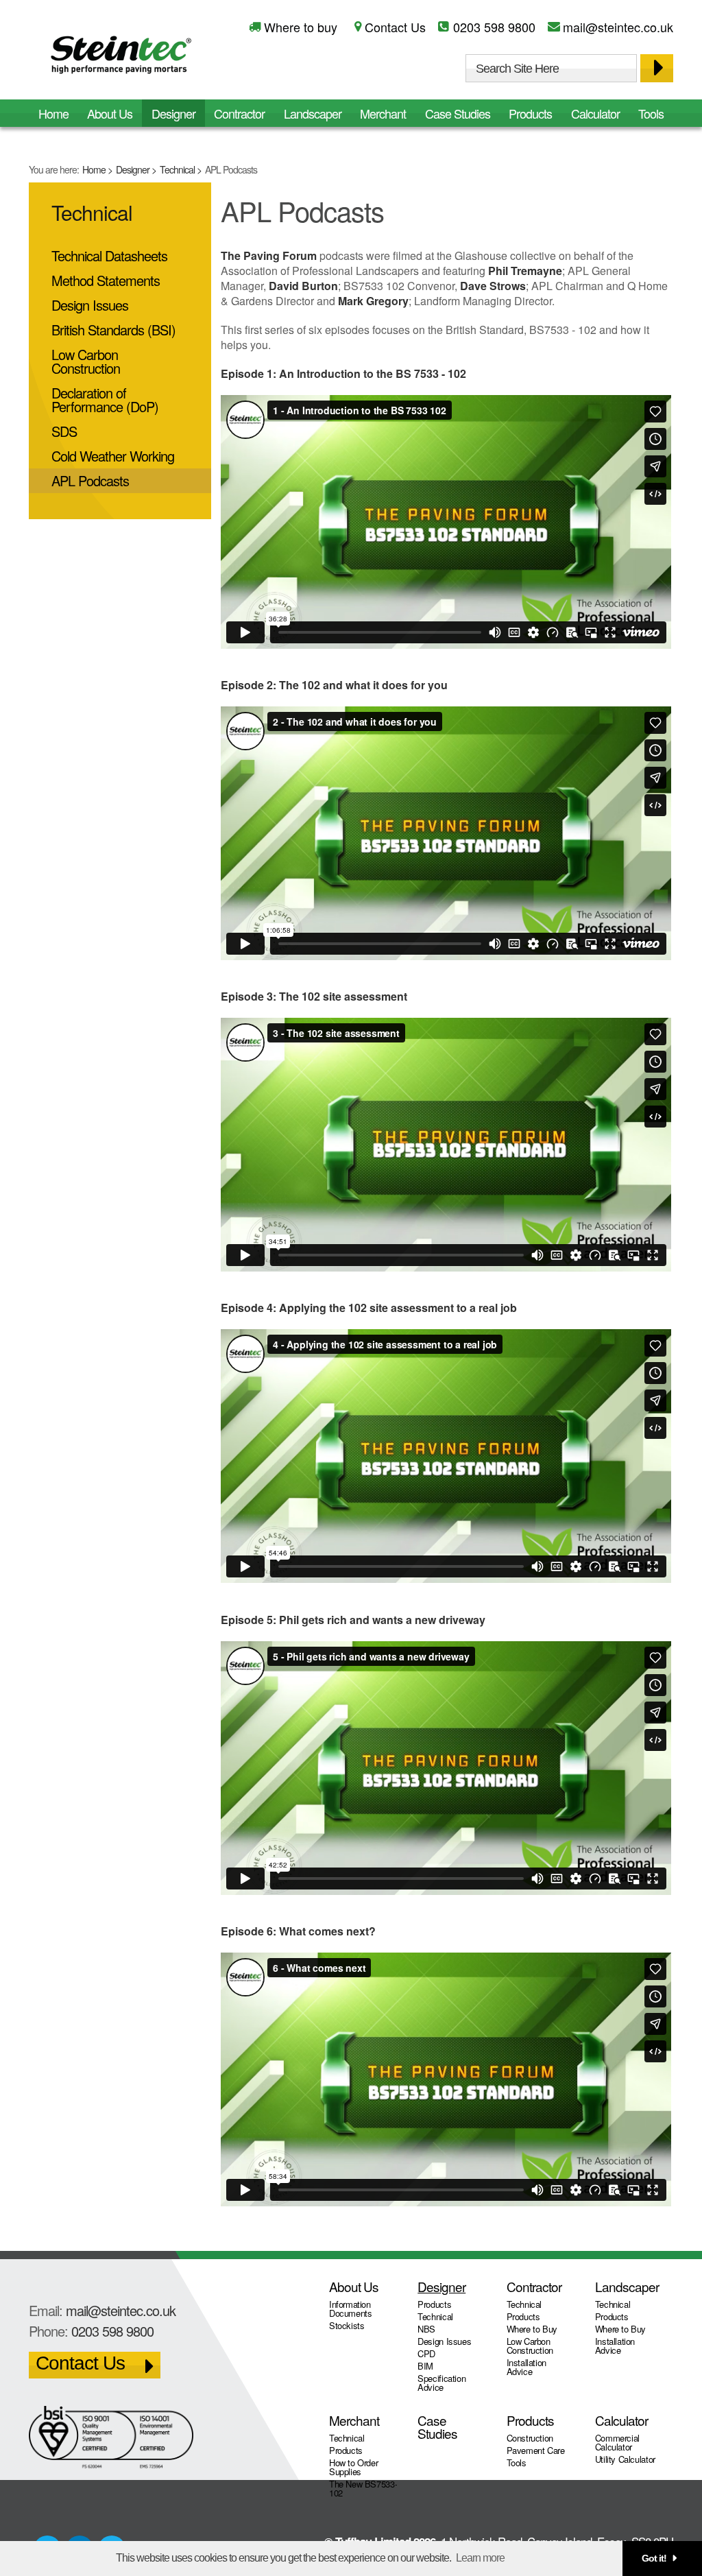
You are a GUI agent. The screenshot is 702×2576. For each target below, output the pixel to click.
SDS (64, 431)
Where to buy (301, 27)
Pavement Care (536, 2450)
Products (530, 113)
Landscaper (313, 113)
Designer (133, 169)
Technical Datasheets (109, 255)
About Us (110, 113)
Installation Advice (526, 2367)
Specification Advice (441, 2383)
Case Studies (458, 113)
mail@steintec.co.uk (618, 27)
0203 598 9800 (494, 27)
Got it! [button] (654, 2558)
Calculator (595, 113)
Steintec (121, 57)
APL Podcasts (90, 480)
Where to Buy (532, 2329)
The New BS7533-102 (363, 2488)
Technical (177, 169)
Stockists (347, 2325)
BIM (425, 2366)
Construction (530, 2438)
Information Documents (351, 2309)
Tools (651, 113)
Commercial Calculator (617, 2442)
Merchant (383, 113)
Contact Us (395, 27)
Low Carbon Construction (86, 361)
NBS (426, 2329)
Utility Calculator (625, 2459)
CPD (426, 2353)
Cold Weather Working (113, 456)
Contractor (239, 113)
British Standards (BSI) (113, 330)
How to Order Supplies (353, 2467)
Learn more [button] (480, 2558)
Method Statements (106, 280)
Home (94, 169)
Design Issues (90, 305)
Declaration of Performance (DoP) (105, 399)
